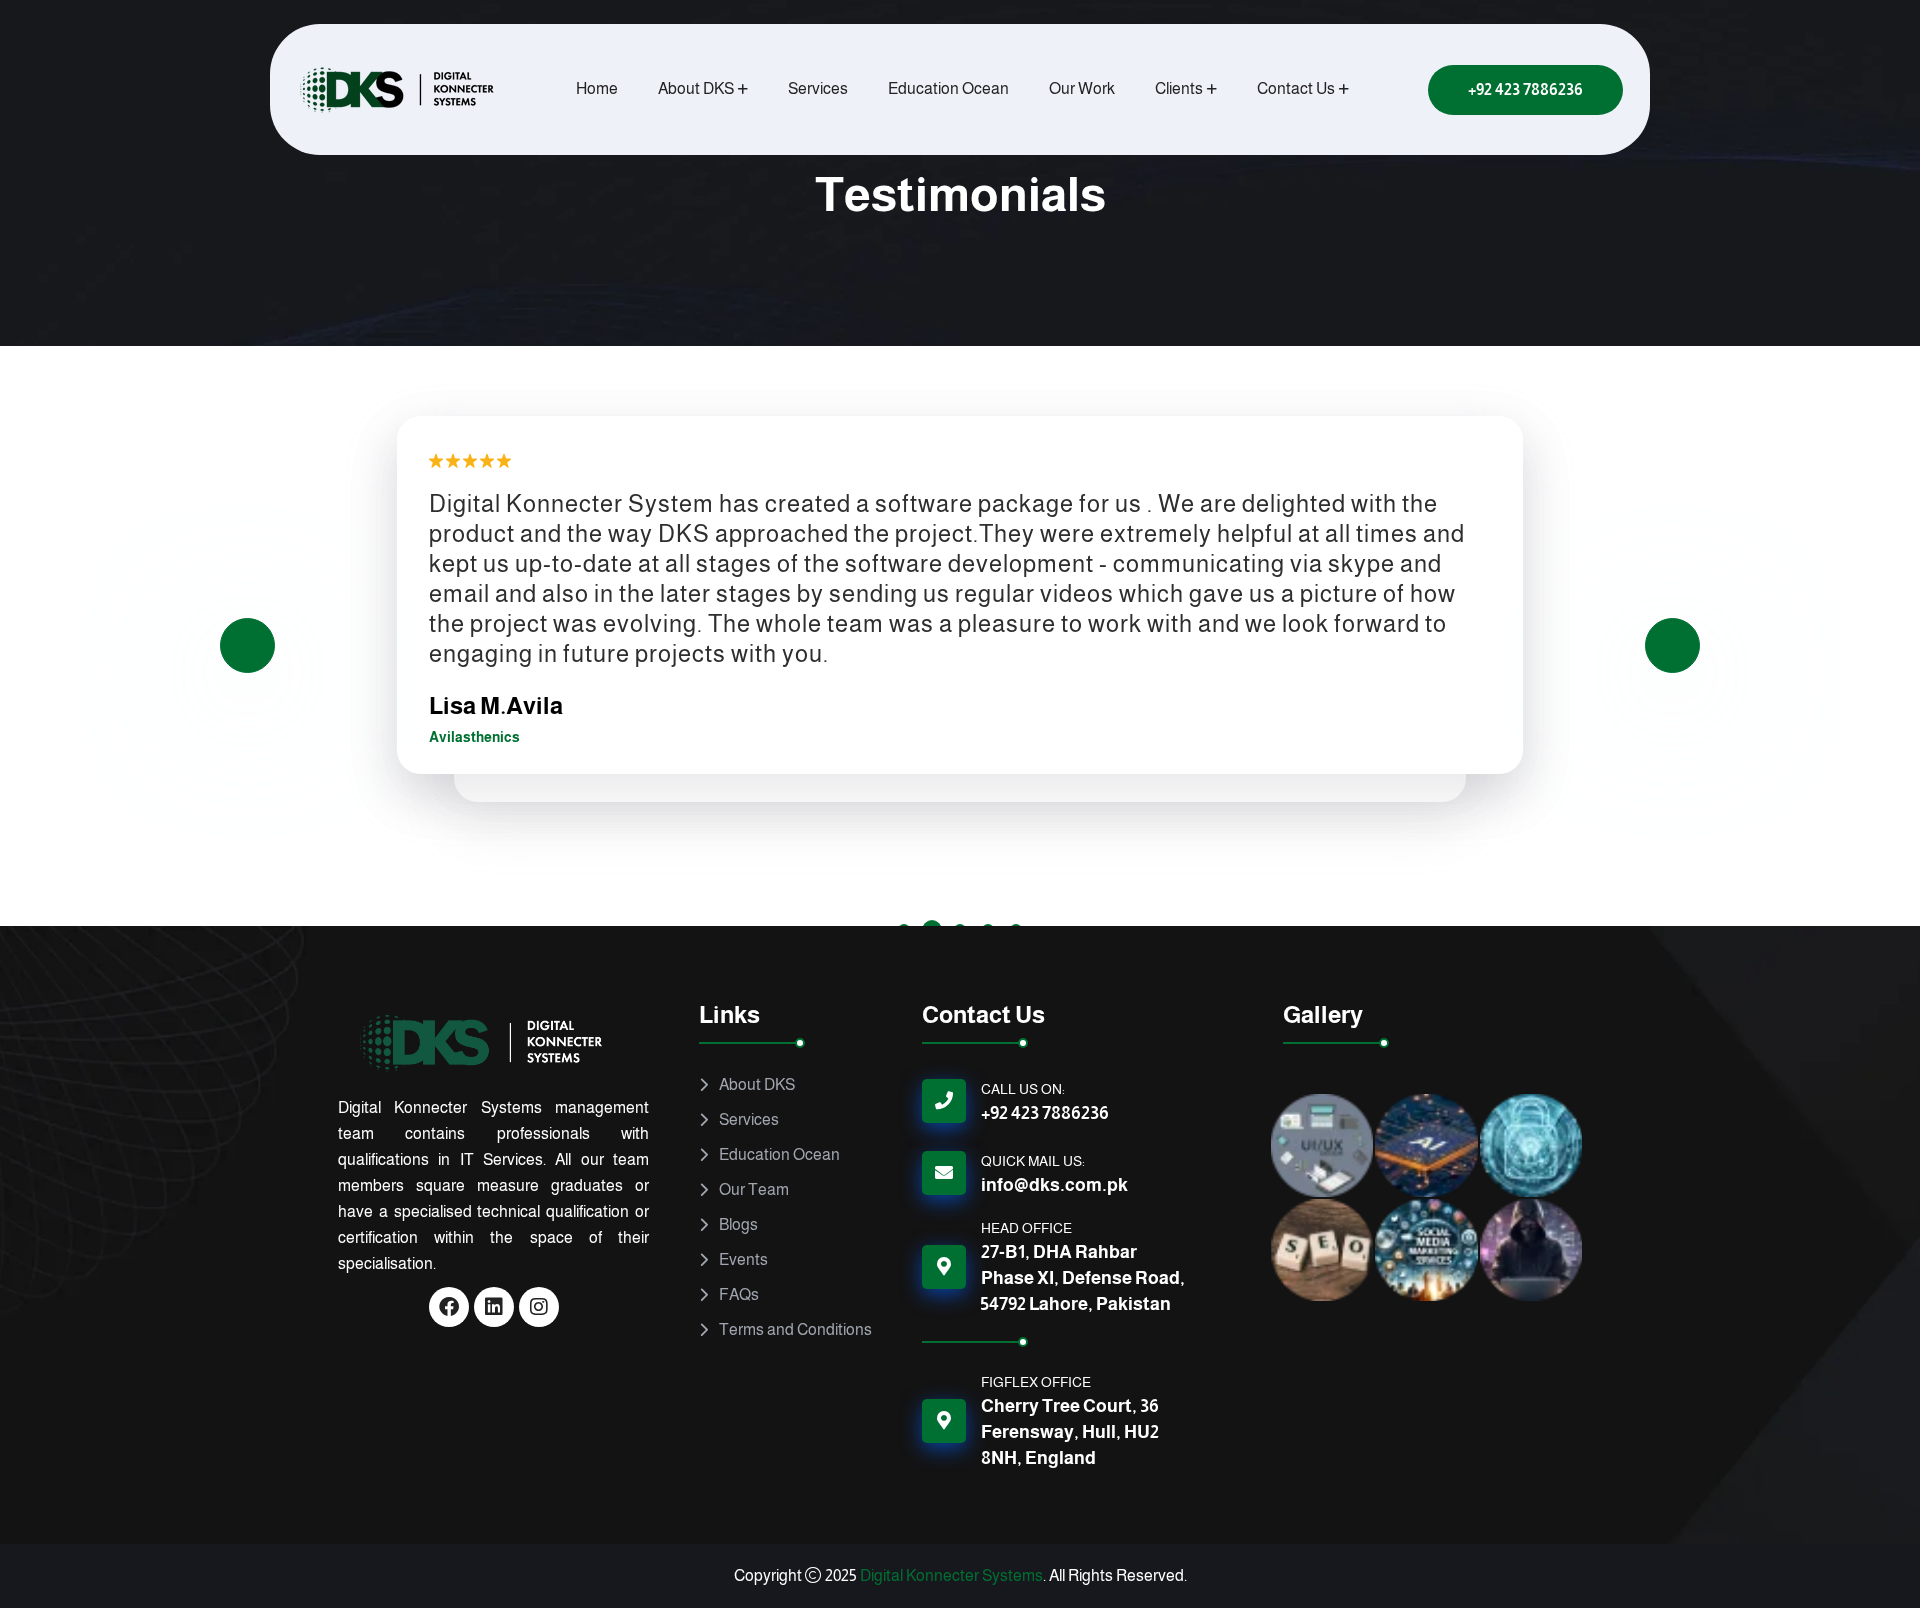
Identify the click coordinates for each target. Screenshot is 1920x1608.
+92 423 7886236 (1045, 1113)
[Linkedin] (494, 1307)
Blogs (738, 1224)
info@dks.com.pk (1054, 1185)
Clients (1179, 88)
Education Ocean (948, 88)
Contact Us (1296, 88)
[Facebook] (449, 1307)
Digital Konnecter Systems (951, 1575)
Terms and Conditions (795, 1329)
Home (597, 88)
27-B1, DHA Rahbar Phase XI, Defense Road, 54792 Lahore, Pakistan (1083, 1278)
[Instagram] (539, 1307)
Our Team (754, 1189)
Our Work (1082, 88)
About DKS (696, 88)
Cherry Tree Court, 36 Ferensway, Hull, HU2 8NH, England (1070, 1432)
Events (743, 1259)
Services (818, 88)
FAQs (739, 1294)
